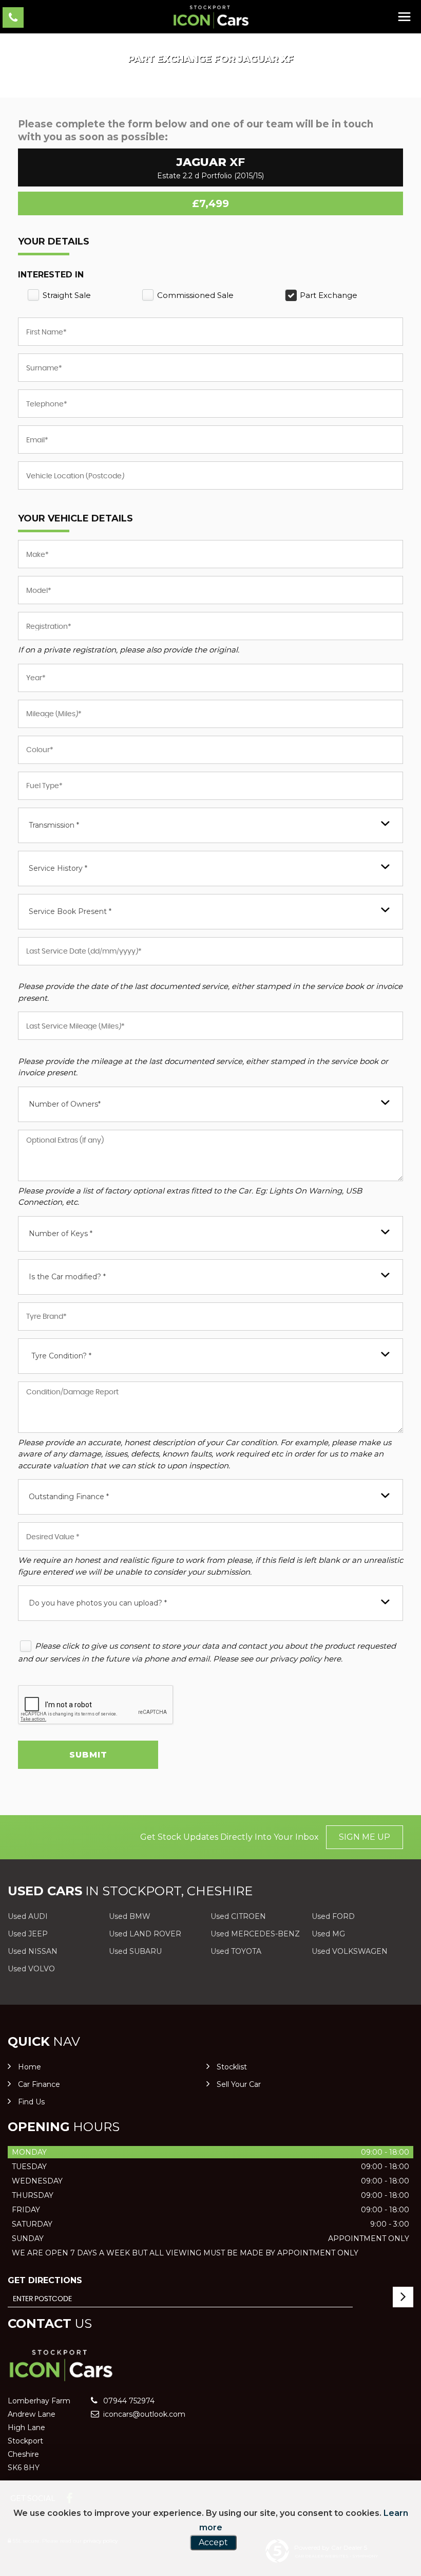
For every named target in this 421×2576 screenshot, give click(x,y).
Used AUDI (28, 1916)
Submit (88, 1755)
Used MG (328, 1934)
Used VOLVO (31, 1969)
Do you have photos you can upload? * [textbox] (98, 1603)
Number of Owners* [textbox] (65, 1104)
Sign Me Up (365, 1837)
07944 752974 (128, 2401)
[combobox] (210, 825)
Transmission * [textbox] (54, 825)
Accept (213, 2542)
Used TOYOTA (236, 1951)
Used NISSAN (33, 1951)
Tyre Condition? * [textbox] (61, 1356)
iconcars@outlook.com (143, 2414)
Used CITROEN (238, 1916)
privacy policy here (305, 1659)
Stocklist (232, 2067)
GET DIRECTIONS (45, 2280)
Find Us (31, 2102)
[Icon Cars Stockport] (210, 17)
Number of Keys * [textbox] (61, 1234)
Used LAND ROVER (145, 1934)
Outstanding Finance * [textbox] (69, 1497)
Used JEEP (28, 1934)
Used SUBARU (135, 1951)
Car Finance (39, 2084)
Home (30, 2067)
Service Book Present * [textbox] (70, 911)
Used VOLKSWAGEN (350, 1951)
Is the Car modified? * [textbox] (67, 1277)
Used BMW (130, 1916)
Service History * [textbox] (58, 868)
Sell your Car (239, 2084)
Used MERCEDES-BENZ (255, 1934)
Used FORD (333, 1916)
